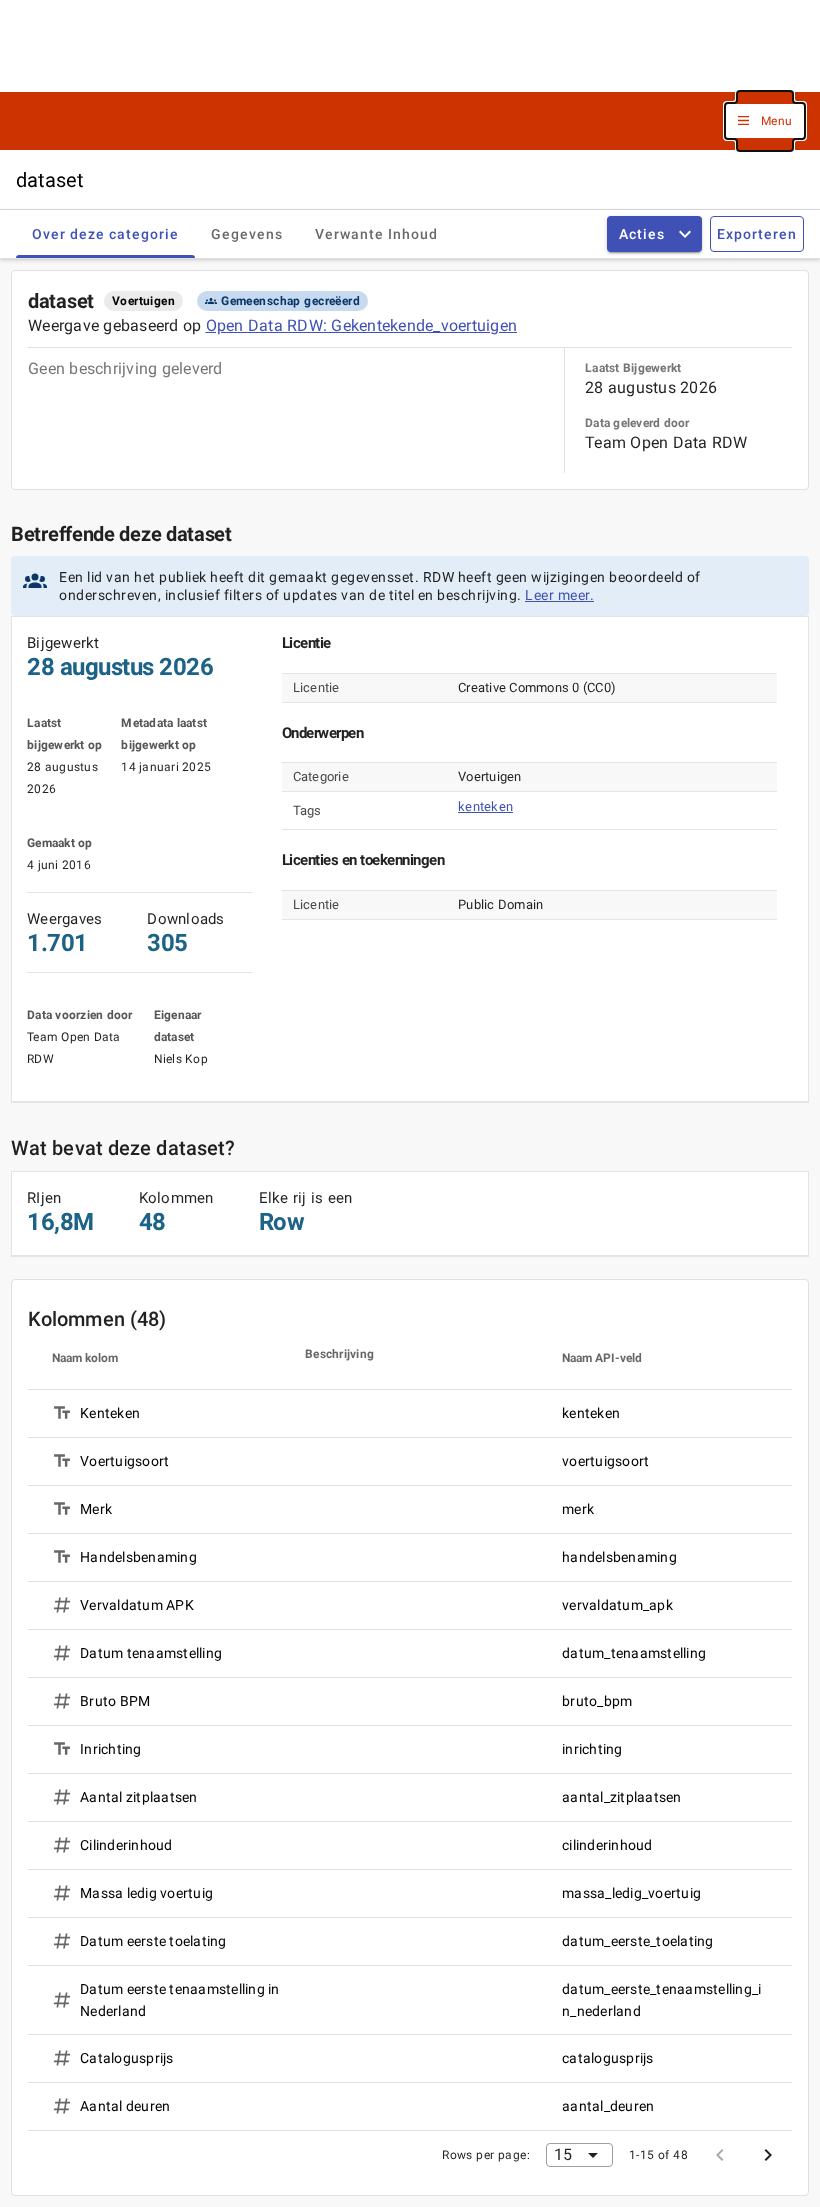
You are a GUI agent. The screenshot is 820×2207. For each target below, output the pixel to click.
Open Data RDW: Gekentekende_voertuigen (362, 325)
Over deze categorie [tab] (105, 234)
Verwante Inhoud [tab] (376, 234)
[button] (765, 121)
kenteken (485, 806)
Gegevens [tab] (247, 234)
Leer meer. (559, 595)
